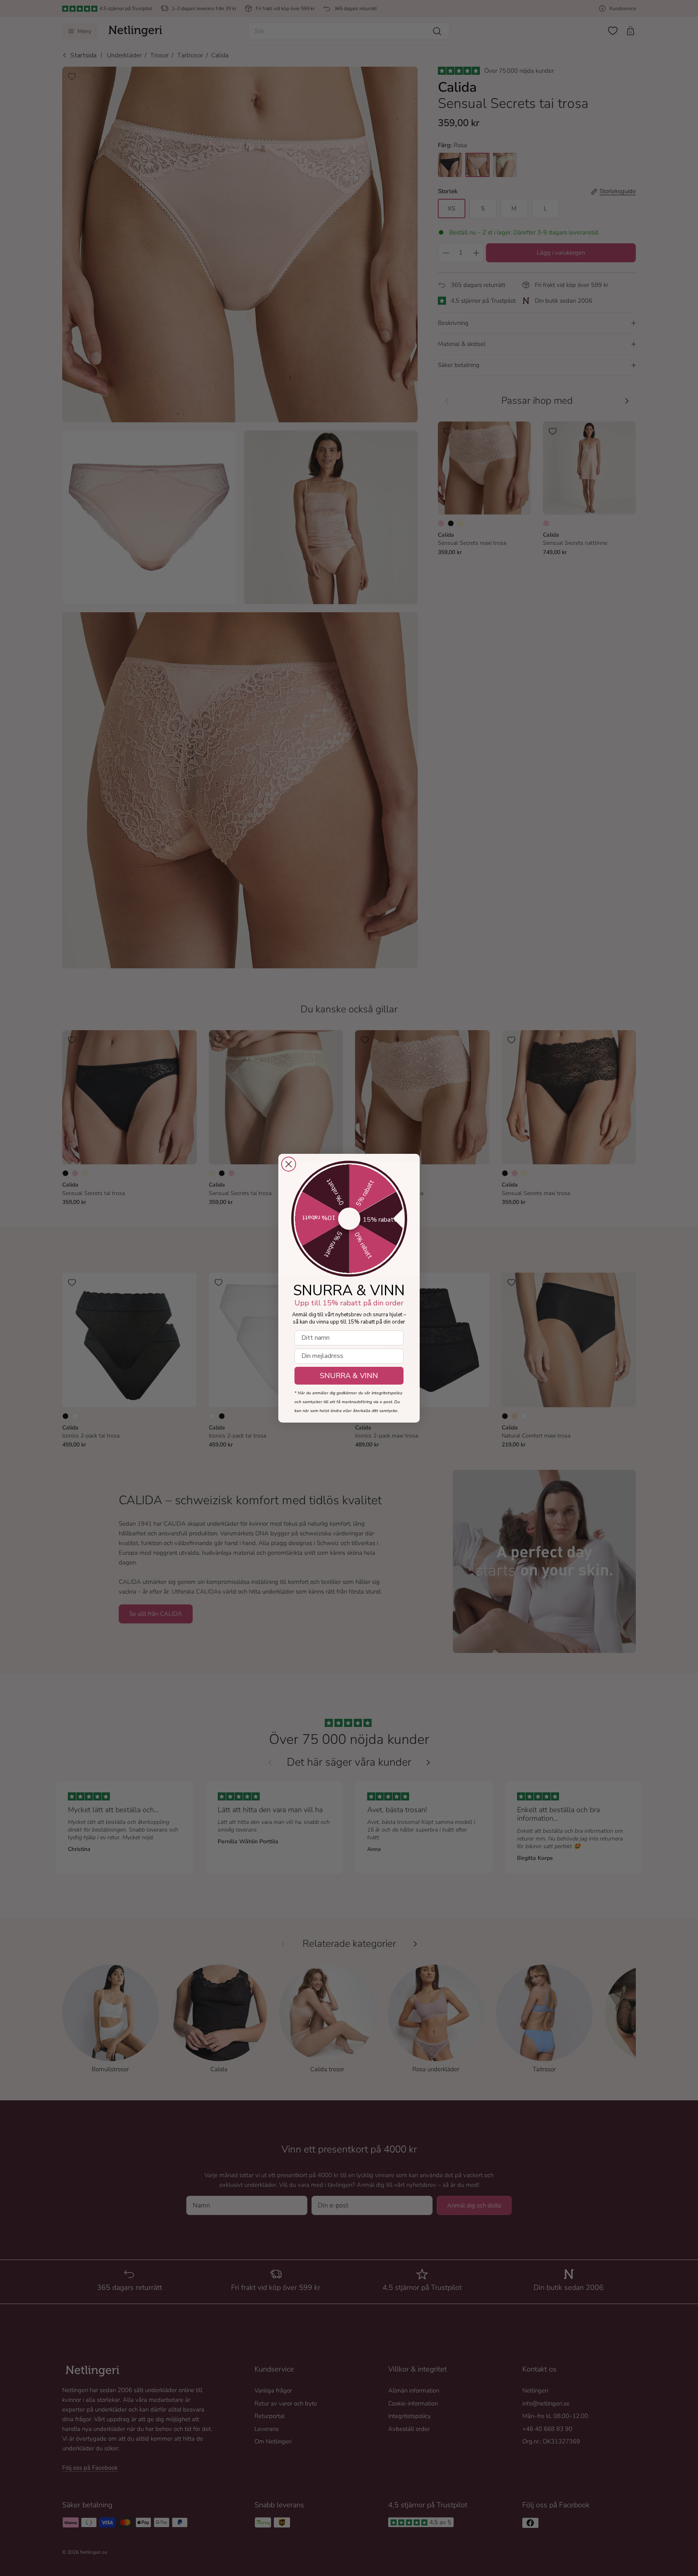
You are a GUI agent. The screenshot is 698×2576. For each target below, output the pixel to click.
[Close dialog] (289, 1164)
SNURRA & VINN (349, 1376)
